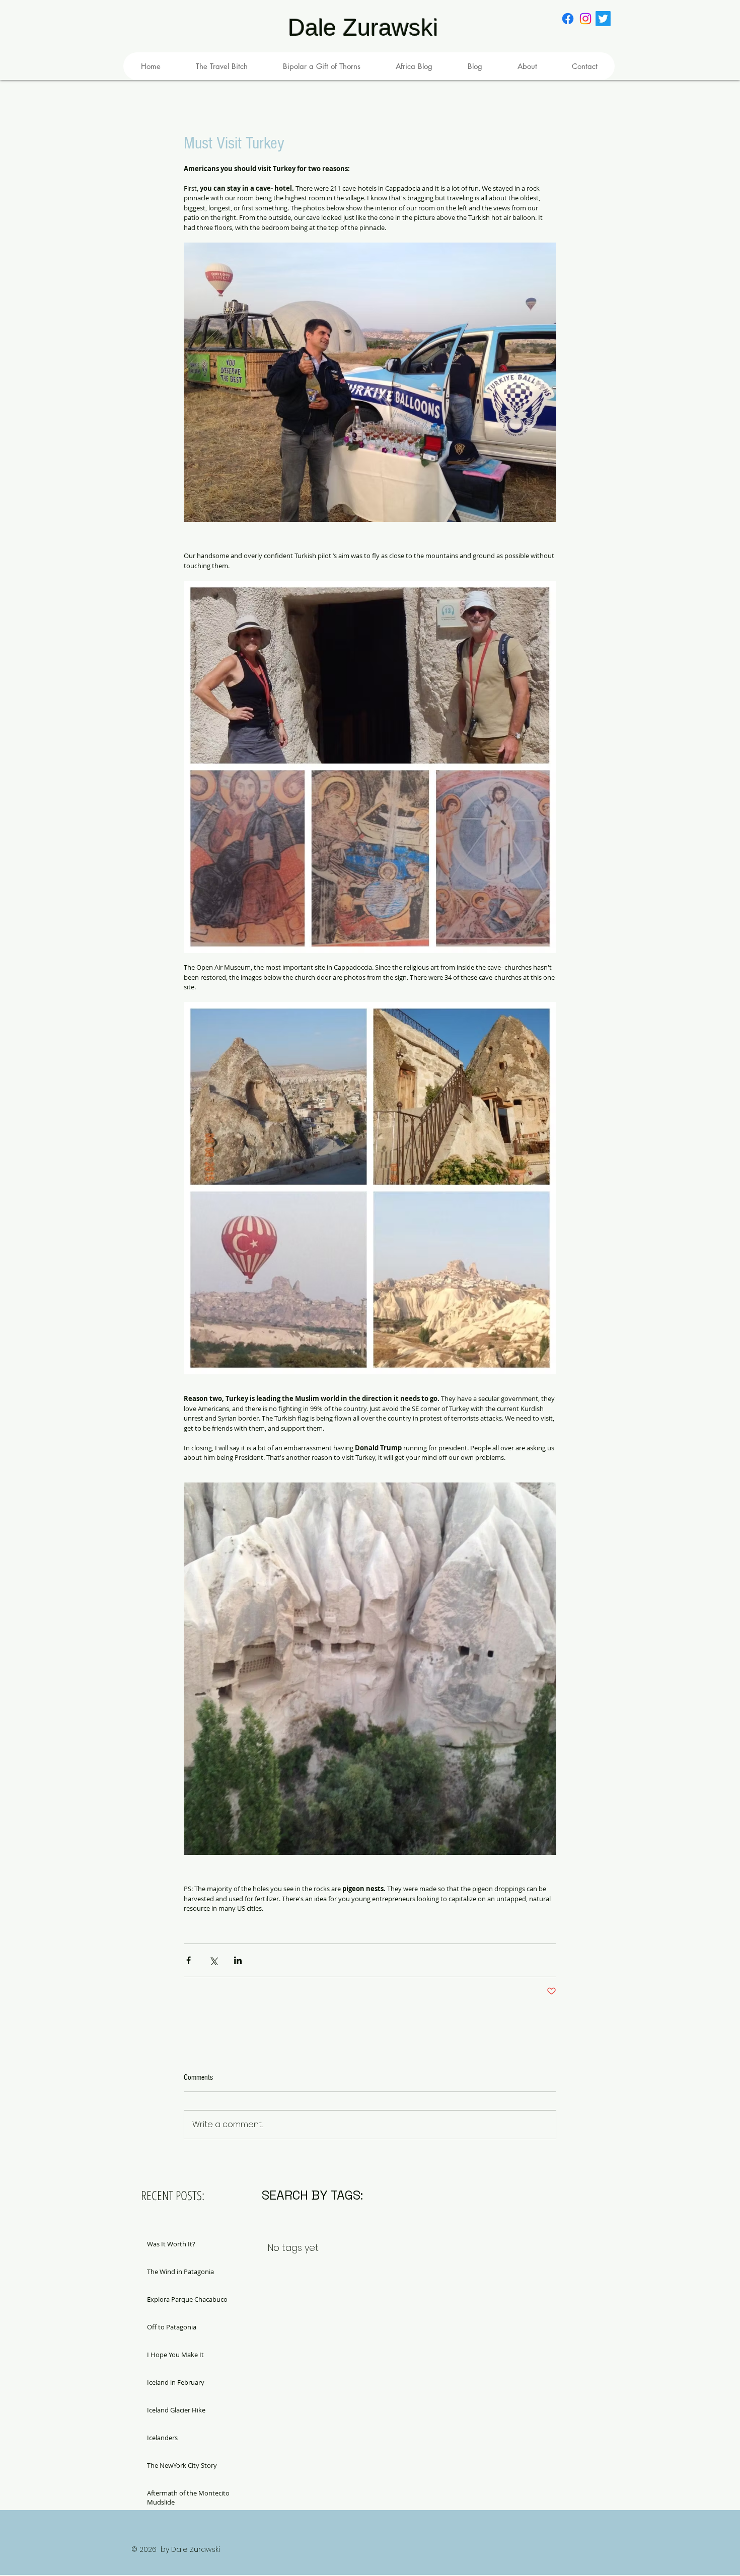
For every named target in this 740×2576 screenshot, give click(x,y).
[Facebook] (568, 19)
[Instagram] (585, 19)
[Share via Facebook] (189, 1960)
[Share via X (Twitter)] (213, 1960)
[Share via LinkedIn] (238, 1960)
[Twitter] (603, 19)
